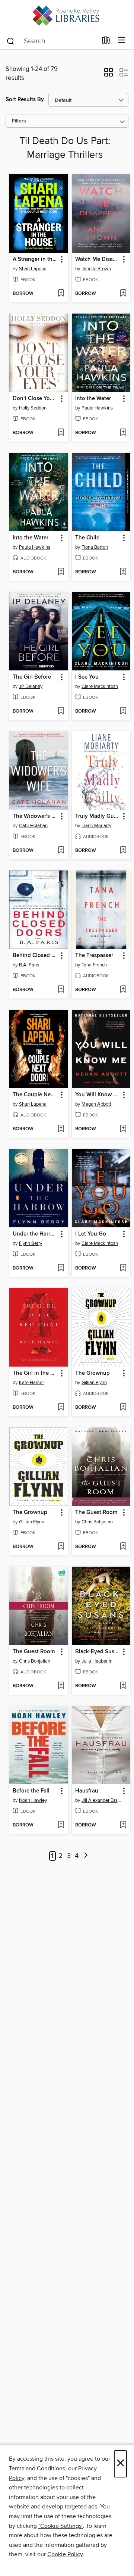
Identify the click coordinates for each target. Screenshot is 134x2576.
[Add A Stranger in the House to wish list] (61, 294)
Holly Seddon (33, 408)
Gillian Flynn (94, 1383)
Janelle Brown (96, 269)
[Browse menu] (122, 41)
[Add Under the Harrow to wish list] (61, 1268)
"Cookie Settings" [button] (61, 2526)
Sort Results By (25, 99)
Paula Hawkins (97, 408)
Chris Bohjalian (97, 1522)
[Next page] (86, 1856)
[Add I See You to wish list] (123, 711)
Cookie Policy (65, 2554)
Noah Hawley (33, 1800)
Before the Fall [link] (31, 1791)
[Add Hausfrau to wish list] (123, 1825)
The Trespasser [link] (94, 956)
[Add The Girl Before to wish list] (61, 711)
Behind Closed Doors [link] (35, 956)
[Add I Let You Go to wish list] (123, 1268)
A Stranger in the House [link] (35, 259)
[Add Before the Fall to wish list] (61, 1825)
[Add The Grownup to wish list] (123, 1408)
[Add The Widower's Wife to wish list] (61, 851)
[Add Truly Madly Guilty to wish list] (123, 851)
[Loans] (106, 42)
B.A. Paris (29, 965)
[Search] (11, 41)
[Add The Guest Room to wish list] (123, 1547)
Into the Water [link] (93, 399)
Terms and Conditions (37, 2468)
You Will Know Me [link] (98, 1095)
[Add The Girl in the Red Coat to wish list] (61, 1408)
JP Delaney (31, 686)
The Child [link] (87, 538)
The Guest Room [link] (96, 1513)
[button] (109, 75)
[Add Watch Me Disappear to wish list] (123, 294)
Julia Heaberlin (97, 1661)
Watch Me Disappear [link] (98, 259)
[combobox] (52, 41)
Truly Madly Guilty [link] (98, 816)
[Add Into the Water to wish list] (123, 433)
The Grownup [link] (92, 1373)
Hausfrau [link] (87, 1791)
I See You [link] (87, 677)
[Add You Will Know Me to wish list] (123, 1129)
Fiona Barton (95, 547)
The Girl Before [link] (32, 677)
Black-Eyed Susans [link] (98, 1652)
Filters (19, 121)
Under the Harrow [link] (35, 1234)
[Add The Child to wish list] (123, 572)
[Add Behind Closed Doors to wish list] (61, 990)
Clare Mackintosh (100, 686)
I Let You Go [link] (91, 1234)
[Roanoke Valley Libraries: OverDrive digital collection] (67, 16)
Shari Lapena (33, 269)
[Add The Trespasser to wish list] (123, 990)
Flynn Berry (31, 1243)
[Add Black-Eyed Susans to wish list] (123, 1686)
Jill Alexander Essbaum (102, 1800)
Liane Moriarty (96, 826)
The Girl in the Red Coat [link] (35, 1373)
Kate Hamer (31, 1383)
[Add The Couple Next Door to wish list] (61, 1129)
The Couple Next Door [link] (35, 1095)
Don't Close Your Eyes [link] (35, 399)
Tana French (94, 965)
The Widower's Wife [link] (35, 816)
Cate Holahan (33, 826)
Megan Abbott (96, 1104)
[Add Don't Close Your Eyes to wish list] (61, 433)
